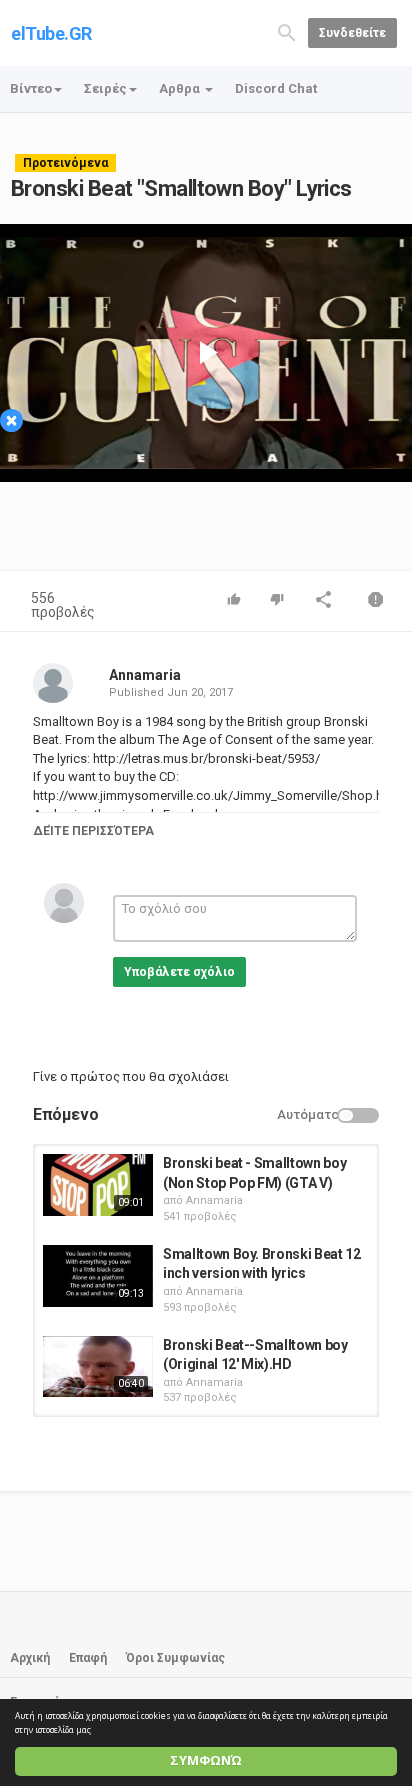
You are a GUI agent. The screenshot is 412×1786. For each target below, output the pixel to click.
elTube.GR (51, 33)
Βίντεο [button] (31, 88)
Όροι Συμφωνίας (175, 1658)
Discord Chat (276, 88)
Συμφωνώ (206, 1760)
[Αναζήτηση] (287, 31)
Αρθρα (181, 88)
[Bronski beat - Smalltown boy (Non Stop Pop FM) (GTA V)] (98, 1185)
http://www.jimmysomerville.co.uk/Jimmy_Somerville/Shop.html (217, 795)
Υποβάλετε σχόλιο (179, 972)
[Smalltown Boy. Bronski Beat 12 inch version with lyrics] (98, 1276)
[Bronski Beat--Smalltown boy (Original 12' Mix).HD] (98, 1367)
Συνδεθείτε (352, 33)
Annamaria (145, 675)
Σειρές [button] (105, 88)
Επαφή (88, 1658)
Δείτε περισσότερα (93, 831)
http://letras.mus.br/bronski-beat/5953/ (205, 758)
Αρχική (30, 1658)
